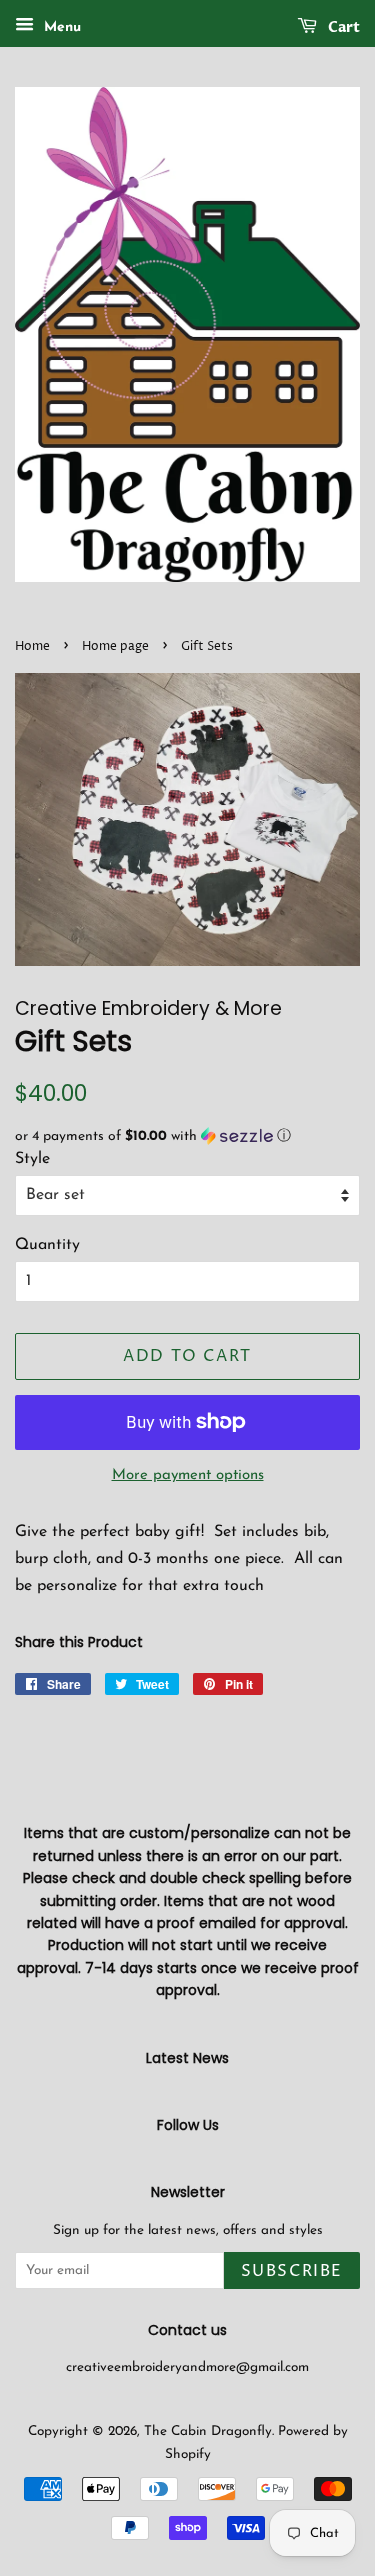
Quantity (47, 1245)
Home (32, 646)
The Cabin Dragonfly (208, 2431)
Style (32, 1159)
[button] (187, 1136)
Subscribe (292, 2271)
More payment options (188, 1475)
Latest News (187, 2058)
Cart (342, 27)
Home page (115, 646)
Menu (60, 27)
